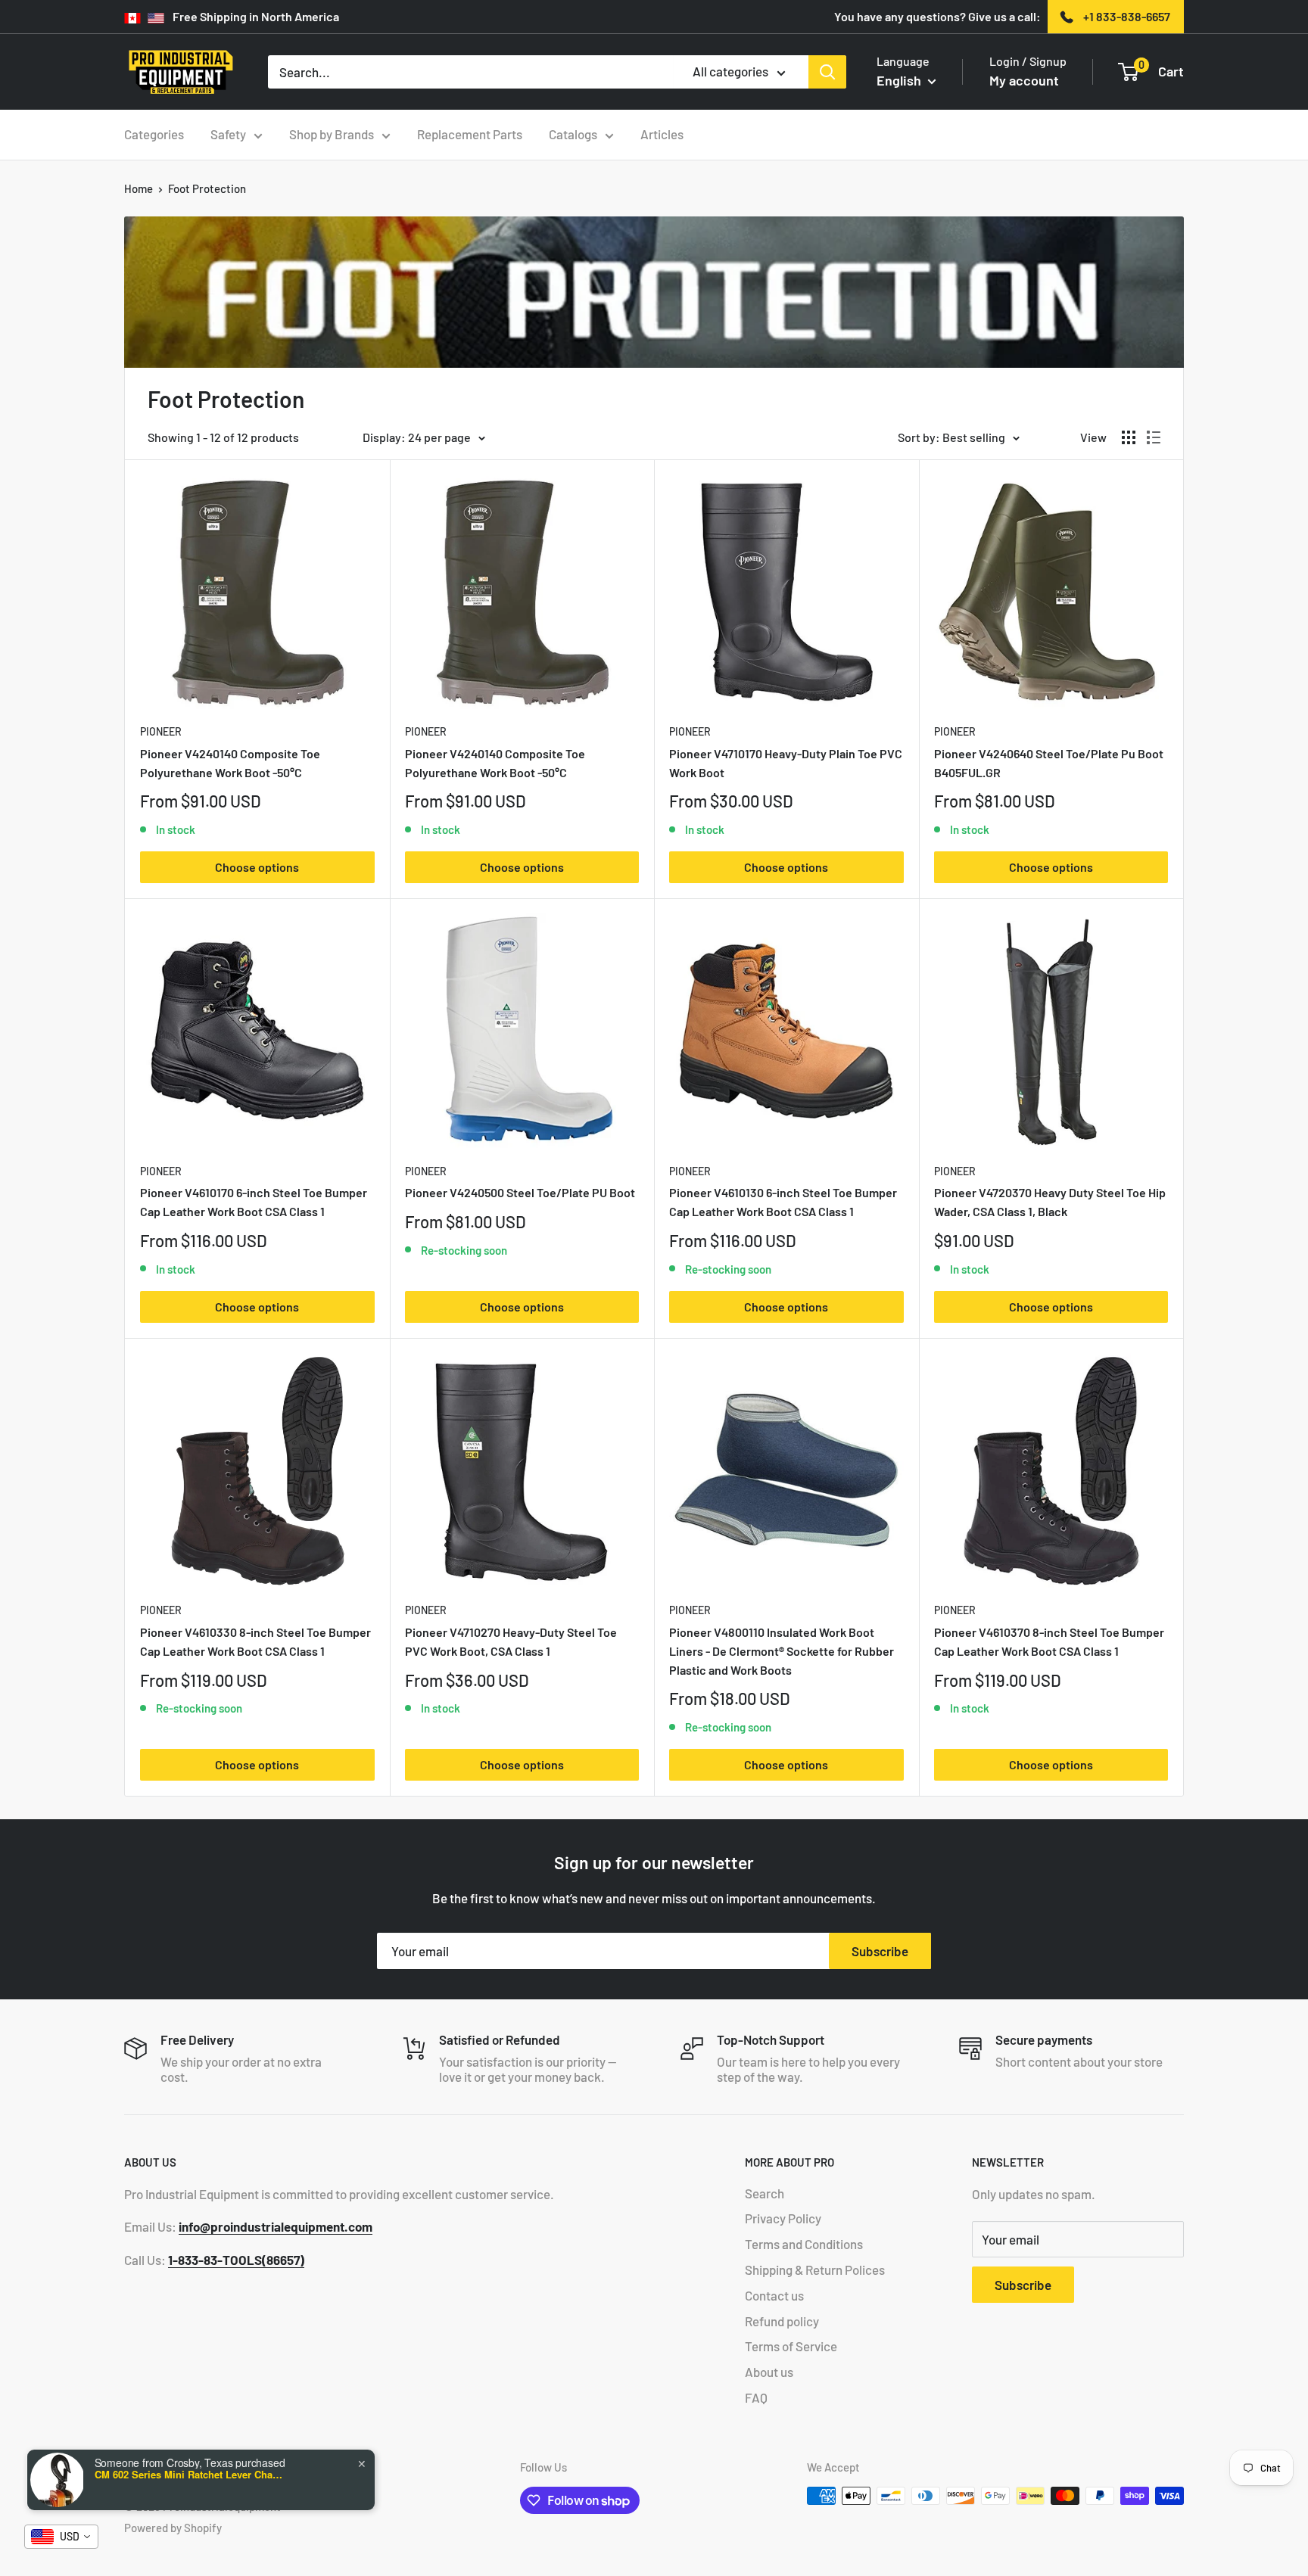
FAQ (756, 2397)
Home (139, 188)
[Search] (827, 72)
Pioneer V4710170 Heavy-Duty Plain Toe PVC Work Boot (786, 763)
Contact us (774, 2295)
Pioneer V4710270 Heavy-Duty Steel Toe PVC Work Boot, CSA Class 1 (511, 1641)
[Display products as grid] (1129, 437)
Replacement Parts (470, 134)
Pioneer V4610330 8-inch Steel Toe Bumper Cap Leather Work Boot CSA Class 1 (255, 1641)
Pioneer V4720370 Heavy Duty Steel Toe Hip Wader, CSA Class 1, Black (1050, 1202)
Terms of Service (791, 2346)
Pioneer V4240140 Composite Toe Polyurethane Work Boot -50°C (230, 763)
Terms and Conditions (804, 2244)
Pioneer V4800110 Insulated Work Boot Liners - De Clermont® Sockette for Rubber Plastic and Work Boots (782, 1651)
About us (769, 2372)
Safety (228, 134)
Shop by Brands (332, 134)
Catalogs (573, 134)
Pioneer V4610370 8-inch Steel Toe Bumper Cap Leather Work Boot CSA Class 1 (1049, 1641)
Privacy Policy (783, 2218)
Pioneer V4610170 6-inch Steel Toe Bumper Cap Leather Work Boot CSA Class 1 (254, 1202)
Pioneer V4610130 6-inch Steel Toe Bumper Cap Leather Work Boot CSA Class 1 (783, 1202)
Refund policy (782, 2321)
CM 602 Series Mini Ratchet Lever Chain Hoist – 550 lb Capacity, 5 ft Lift (189, 2475)
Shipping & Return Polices (815, 2270)
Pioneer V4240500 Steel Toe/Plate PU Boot (520, 1192)
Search (765, 2193)
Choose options (257, 867)
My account (1024, 80)
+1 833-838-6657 (1127, 16)
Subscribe (880, 1951)
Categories (154, 134)
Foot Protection (207, 188)
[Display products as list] (1154, 437)
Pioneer (161, 731)
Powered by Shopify (173, 2528)
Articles (662, 134)
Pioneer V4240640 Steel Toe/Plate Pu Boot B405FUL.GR (1049, 763)
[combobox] (61, 2537)
